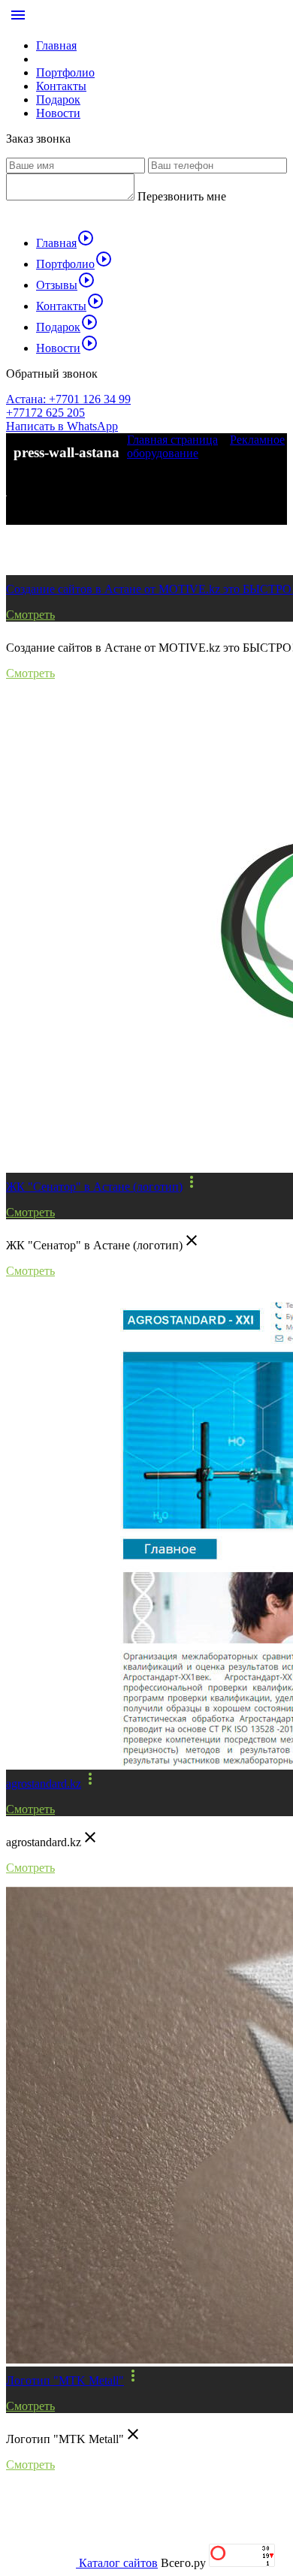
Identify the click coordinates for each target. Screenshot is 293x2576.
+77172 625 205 (45, 413)
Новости (58, 113)
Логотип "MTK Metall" (65, 2380)
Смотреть (30, 615)
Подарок (58, 99)
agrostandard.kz (44, 1784)
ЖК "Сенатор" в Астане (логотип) (94, 1187)
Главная (56, 45)
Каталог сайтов (118, 2563)
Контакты (61, 86)
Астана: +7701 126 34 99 (68, 399)
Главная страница (172, 440)
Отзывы (66, 285)
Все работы (53, 550)
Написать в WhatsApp (62, 426)
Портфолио (65, 72)
